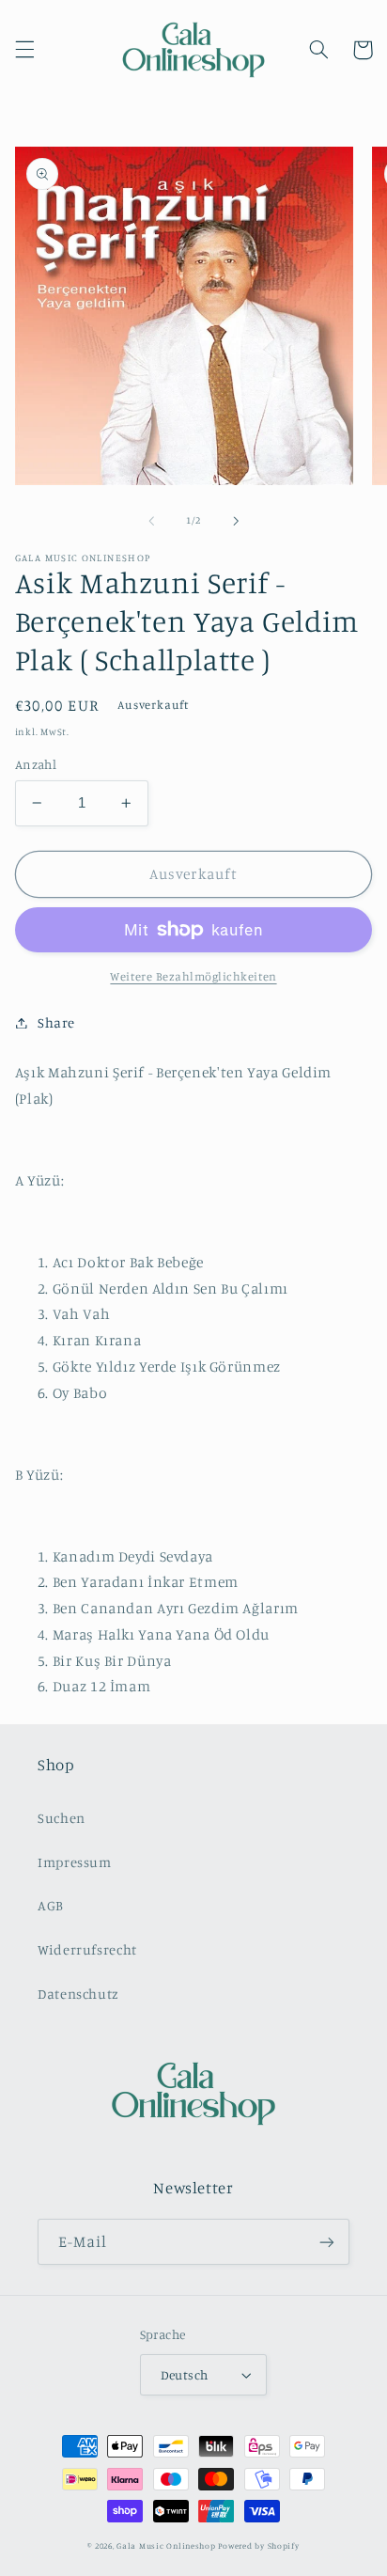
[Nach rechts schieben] (236, 521)
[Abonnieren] (327, 2242)
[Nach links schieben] (151, 521)
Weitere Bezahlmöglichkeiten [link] (193, 976)
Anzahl (36, 764)
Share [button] (56, 1022)
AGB (51, 1905)
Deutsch (185, 2375)
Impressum (75, 1862)
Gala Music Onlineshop (166, 2545)
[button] (24, 50)
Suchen (62, 1818)
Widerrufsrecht (87, 1949)
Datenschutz (78, 1994)
